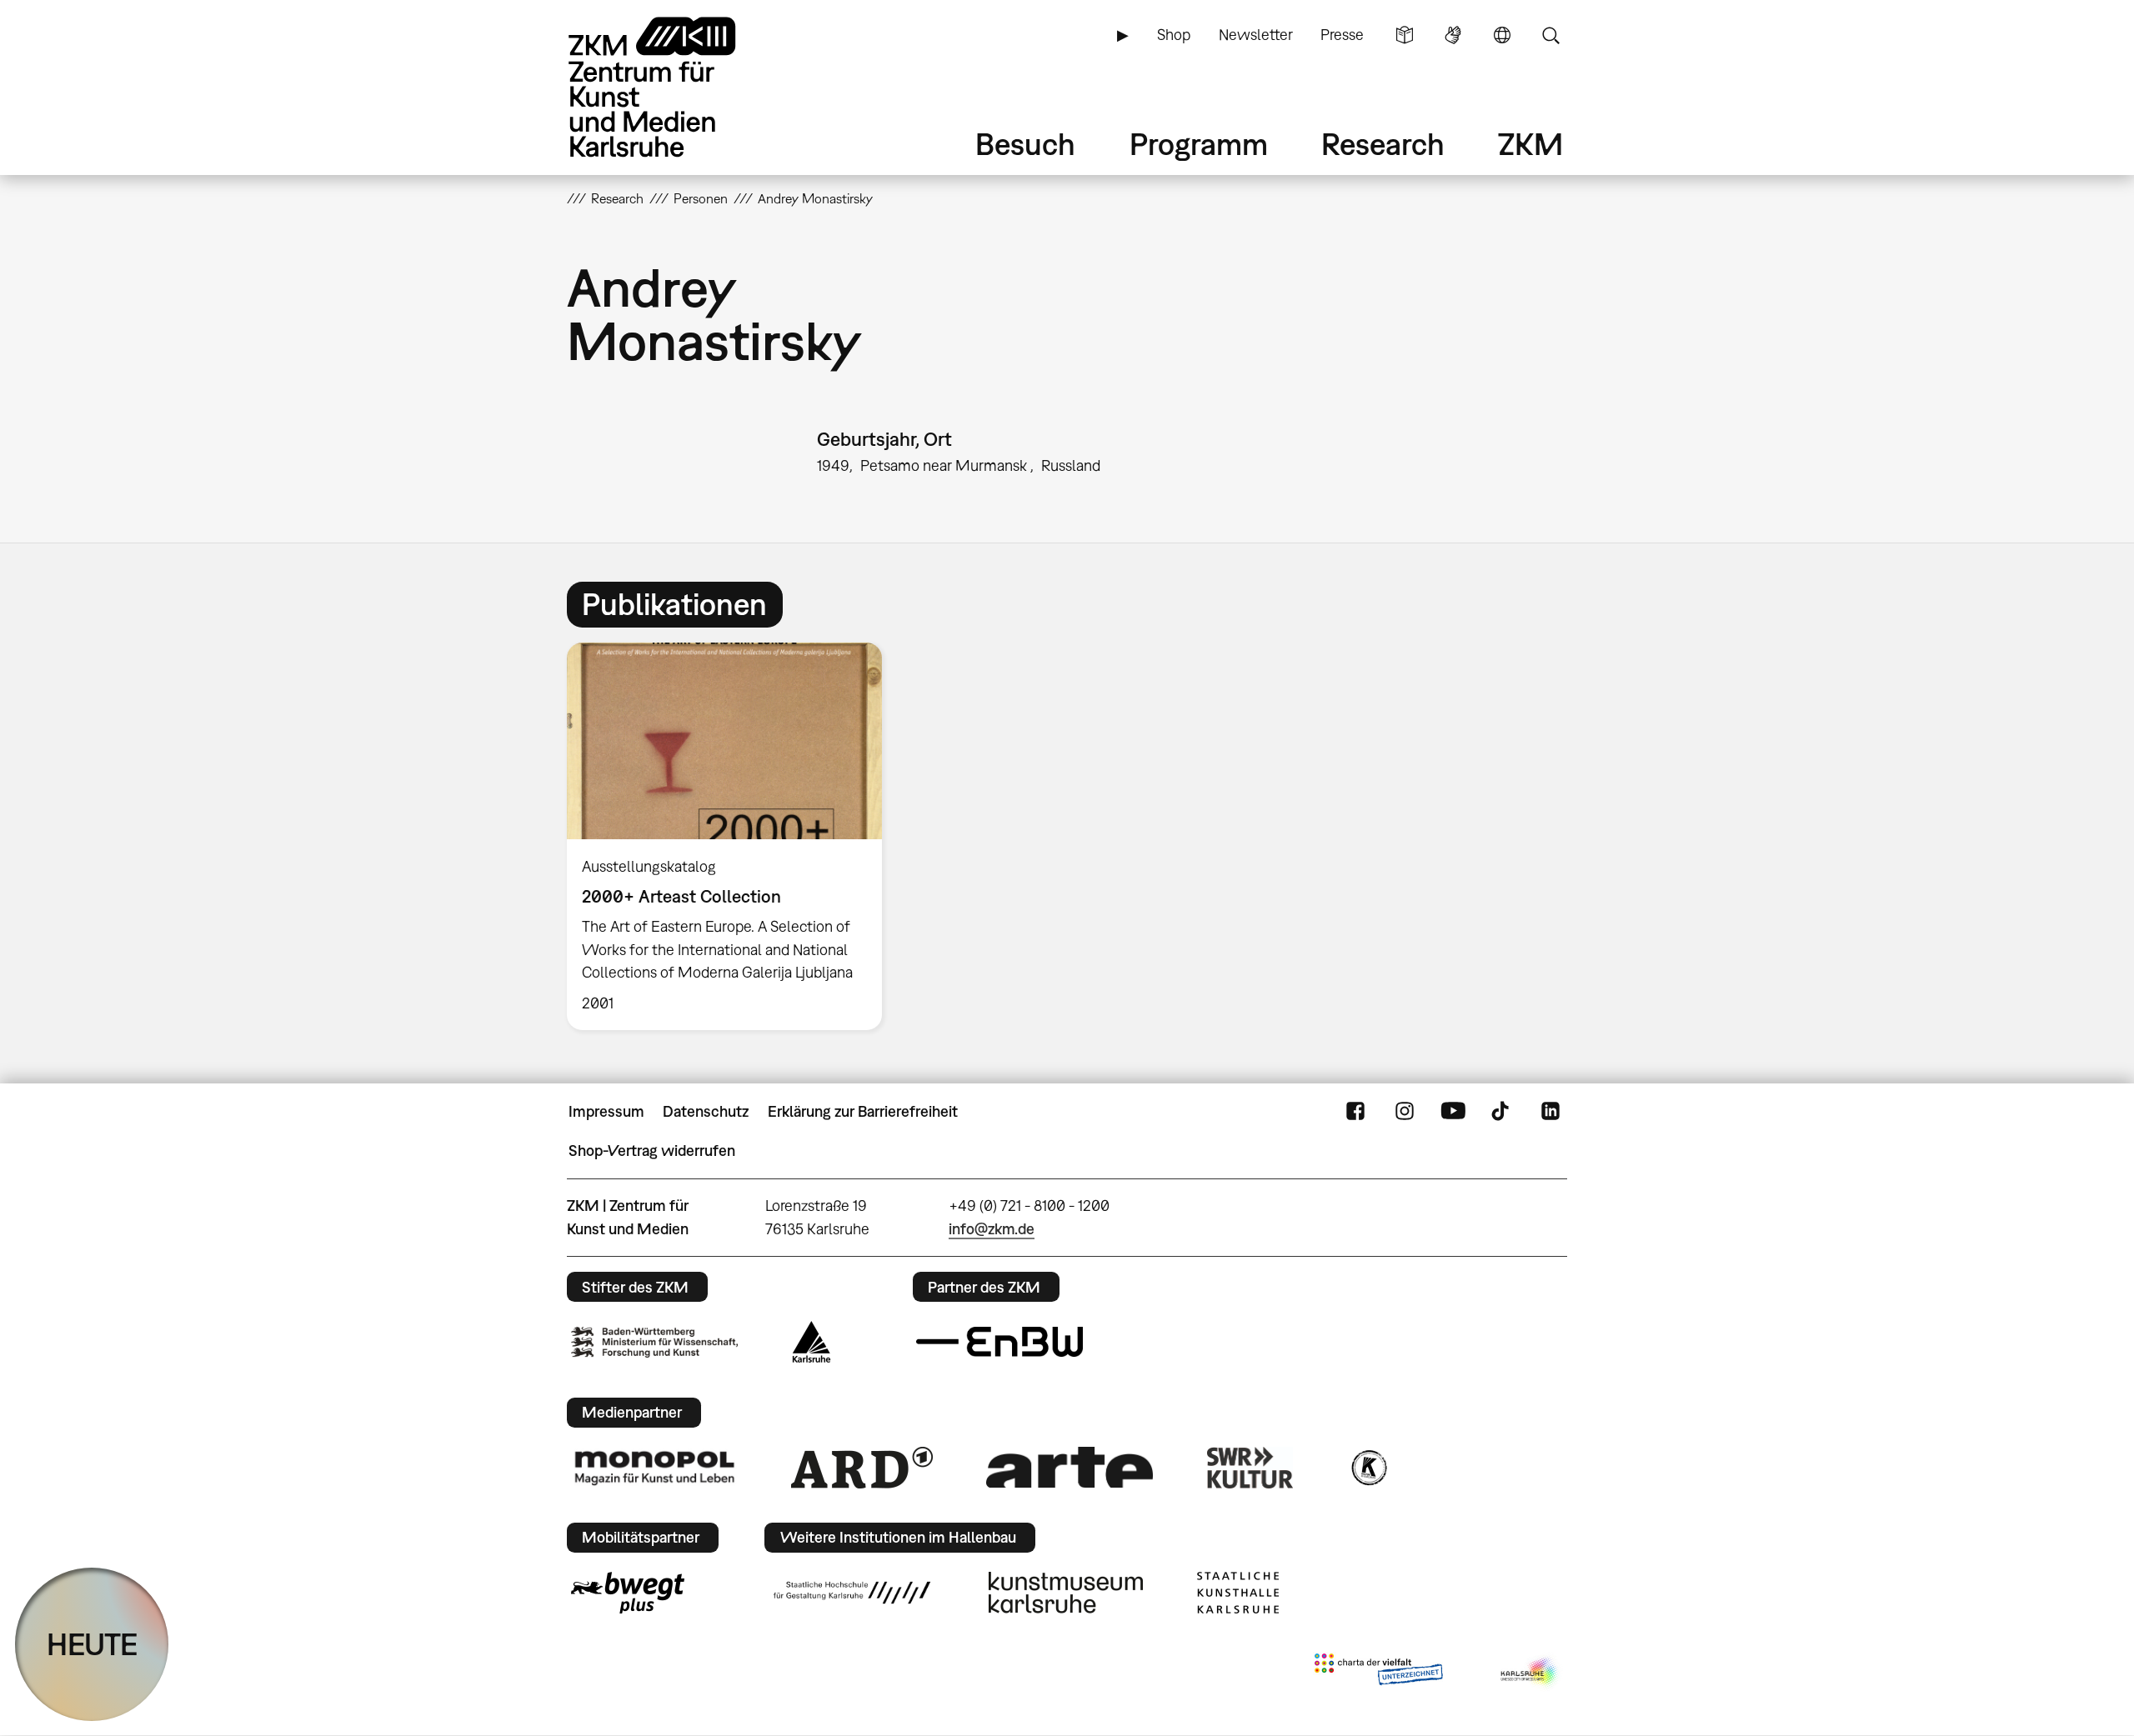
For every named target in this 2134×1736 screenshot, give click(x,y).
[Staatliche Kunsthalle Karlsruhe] (1238, 1593)
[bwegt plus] (628, 1593)
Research (1383, 144)
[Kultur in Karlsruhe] (1368, 1468)
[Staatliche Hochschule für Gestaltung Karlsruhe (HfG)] (852, 1593)
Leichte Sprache (1405, 35)
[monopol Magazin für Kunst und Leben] (654, 1467)
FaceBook (1355, 1112)
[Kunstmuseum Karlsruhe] (1066, 1593)
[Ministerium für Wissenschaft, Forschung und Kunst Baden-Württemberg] (654, 1342)
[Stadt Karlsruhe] (812, 1342)
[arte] (1070, 1467)
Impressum (606, 1111)
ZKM (1530, 144)
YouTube (1453, 1112)
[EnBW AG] (999, 1342)
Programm (1199, 144)
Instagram (1405, 1112)
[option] (732, 836)
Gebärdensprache (1453, 35)
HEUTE (92, 1644)
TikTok (1502, 1112)
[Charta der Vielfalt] (1378, 1673)
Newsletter (1256, 35)
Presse (1342, 35)
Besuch (1025, 144)
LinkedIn (1550, 1112)
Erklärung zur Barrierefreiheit (863, 1111)
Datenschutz (706, 1111)
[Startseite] (675, 87)
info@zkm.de (992, 1229)
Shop (1174, 35)
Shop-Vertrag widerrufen (652, 1151)
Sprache (1502, 35)
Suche (1550, 35)
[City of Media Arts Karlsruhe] (1530, 1673)
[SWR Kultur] (1250, 1468)
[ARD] (862, 1468)
